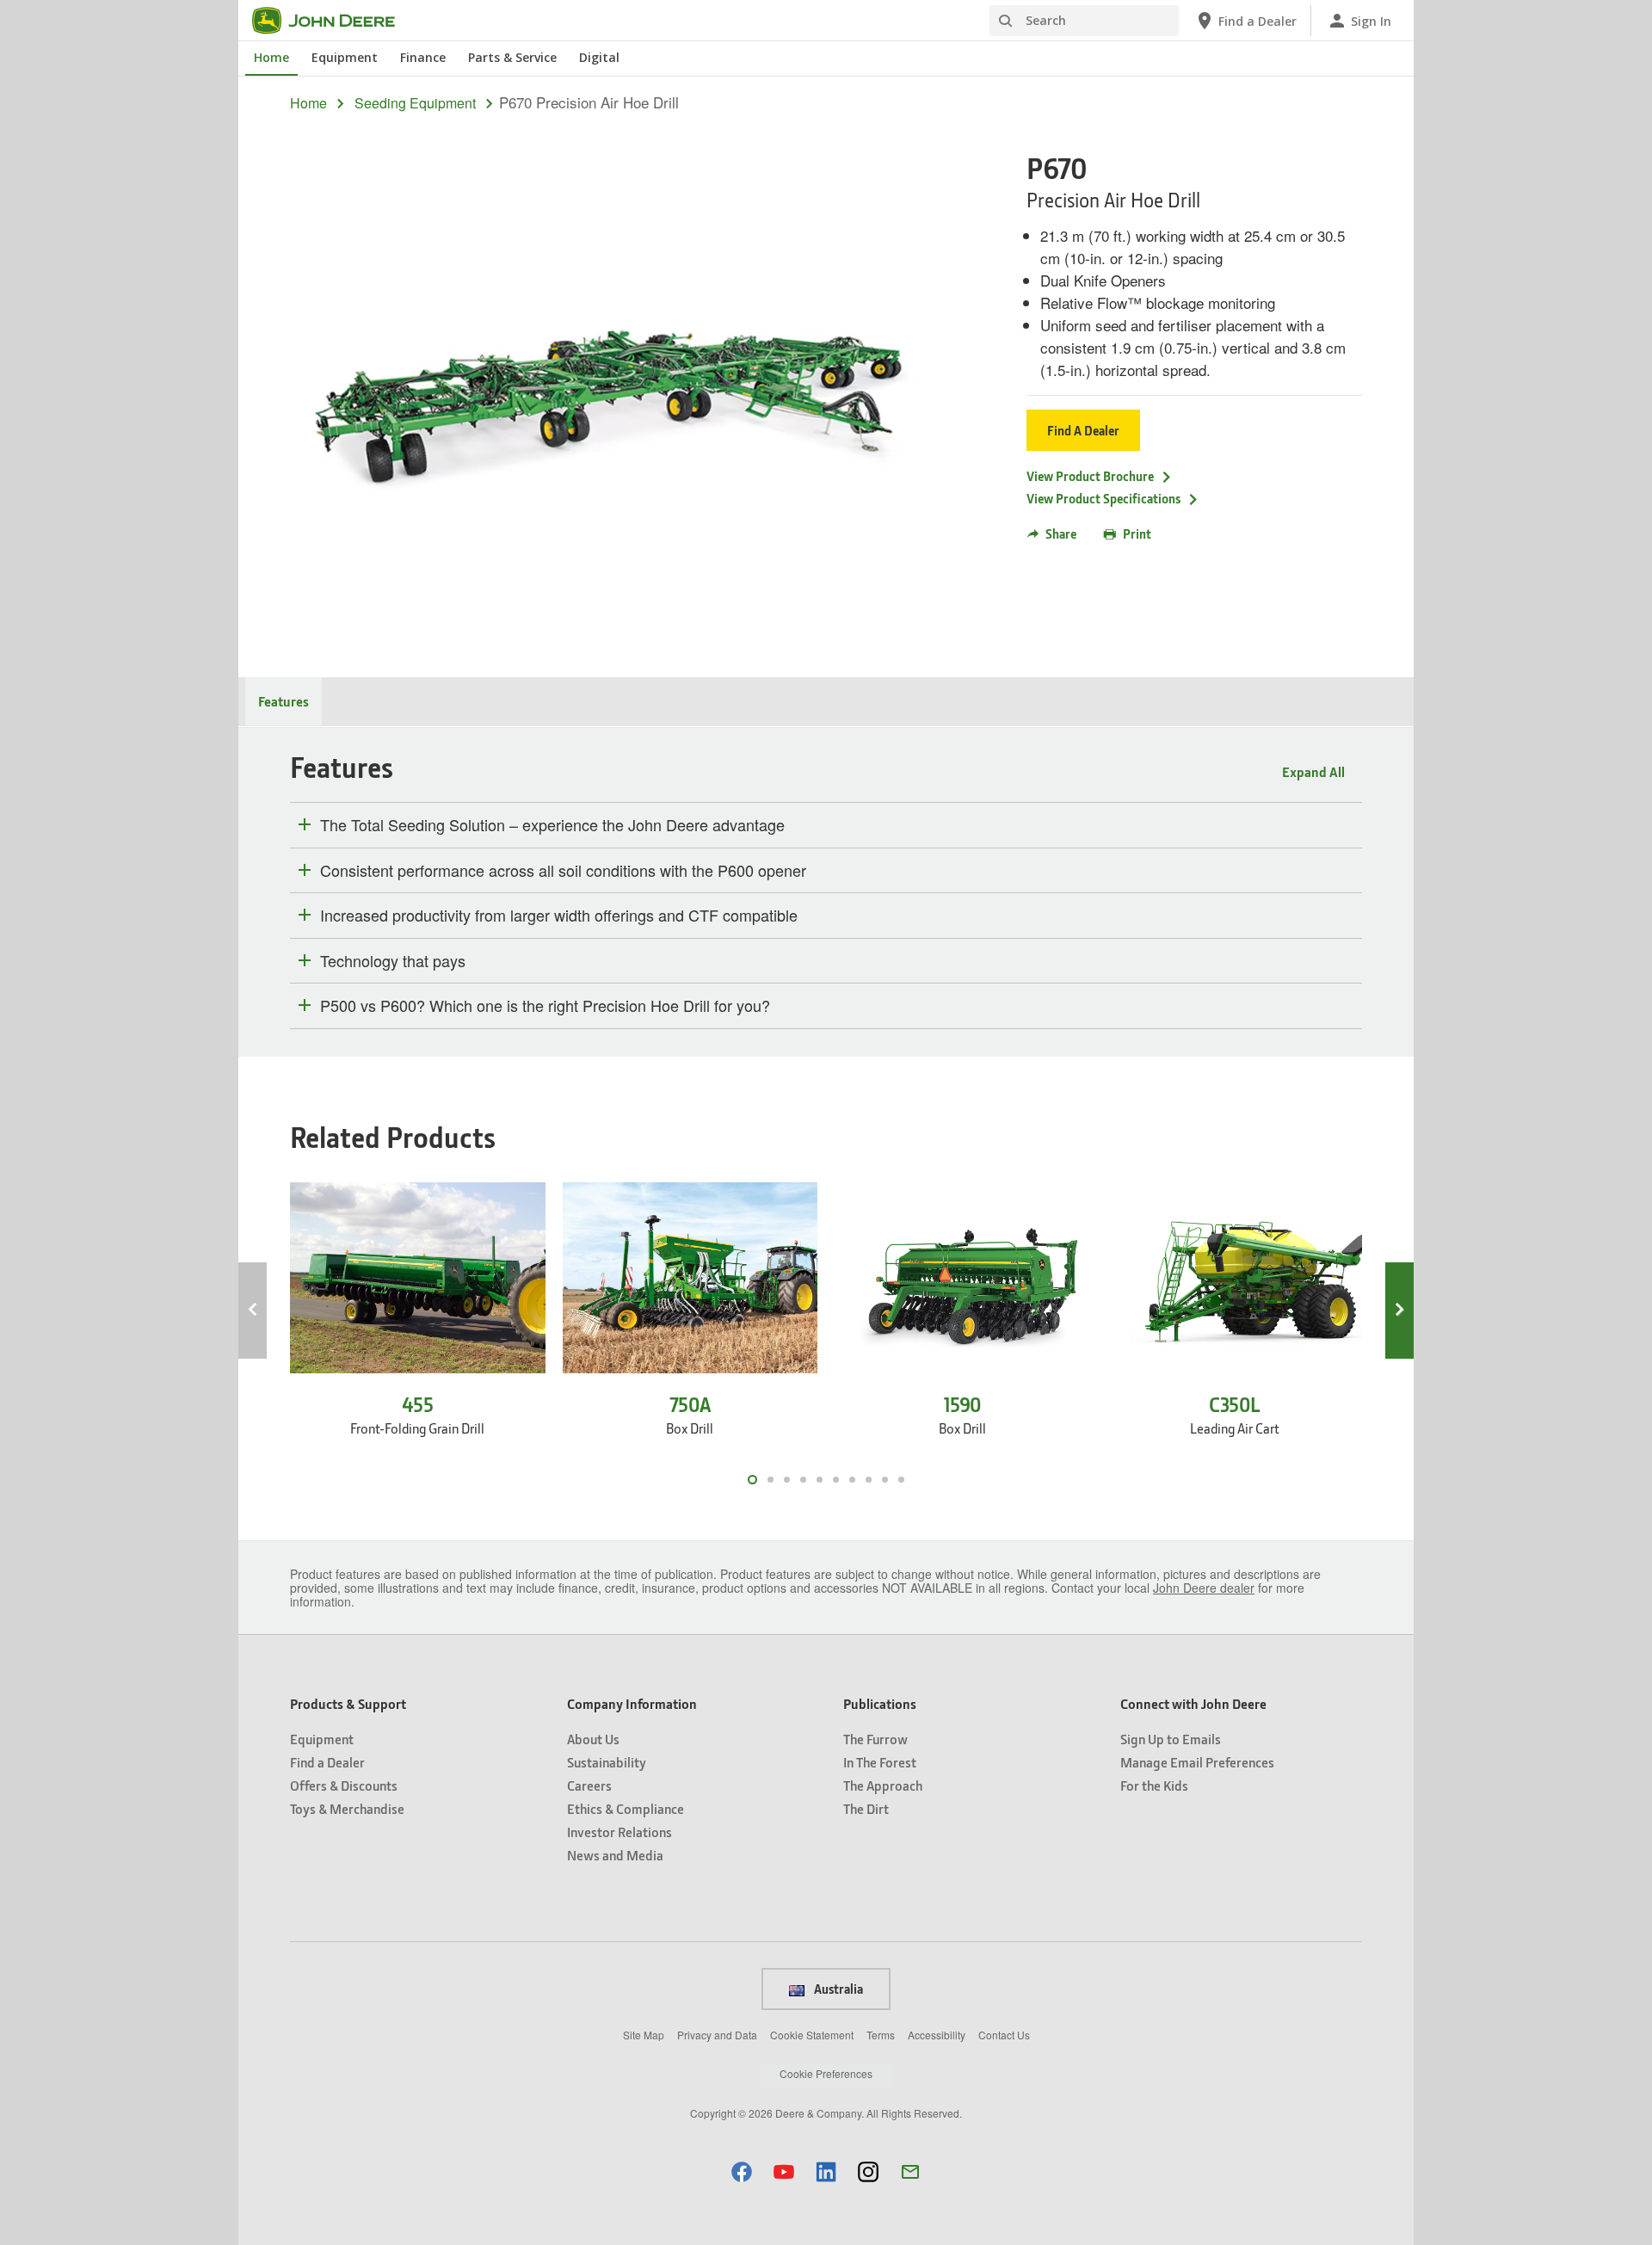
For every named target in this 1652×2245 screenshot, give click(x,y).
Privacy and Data (717, 2035)
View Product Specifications (1103, 498)
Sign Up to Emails (1171, 1739)
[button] (742, 2171)
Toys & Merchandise (347, 1808)
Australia (837, 1989)
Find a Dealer (327, 1762)
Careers (589, 1785)
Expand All (1313, 771)
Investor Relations (619, 1832)
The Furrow (875, 1739)
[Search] (1005, 21)
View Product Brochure (1090, 476)
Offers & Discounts (344, 1785)
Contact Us (1004, 2035)
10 (901, 1480)
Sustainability (607, 1762)
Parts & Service (512, 57)
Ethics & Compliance (626, 1808)
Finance (423, 57)
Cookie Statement (812, 2035)
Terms (881, 2035)
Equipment (345, 57)
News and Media (615, 1855)
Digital (599, 57)
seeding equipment (415, 103)
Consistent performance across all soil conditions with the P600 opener (563, 871)
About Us (593, 1739)
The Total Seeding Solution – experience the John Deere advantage (552, 825)
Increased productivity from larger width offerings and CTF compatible (559, 916)
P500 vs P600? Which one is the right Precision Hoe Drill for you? (545, 1006)
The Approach (883, 1785)
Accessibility (937, 2035)
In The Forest (880, 1762)
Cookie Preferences (826, 2073)
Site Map (644, 2035)
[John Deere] (334, 21)
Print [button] (1137, 533)
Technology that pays (393, 961)
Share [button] (1061, 533)
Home (271, 57)
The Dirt (866, 1808)
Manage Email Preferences (1197, 1762)
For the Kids (1154, 1785)
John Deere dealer (1204, 1588)
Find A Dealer (1083, 430)
